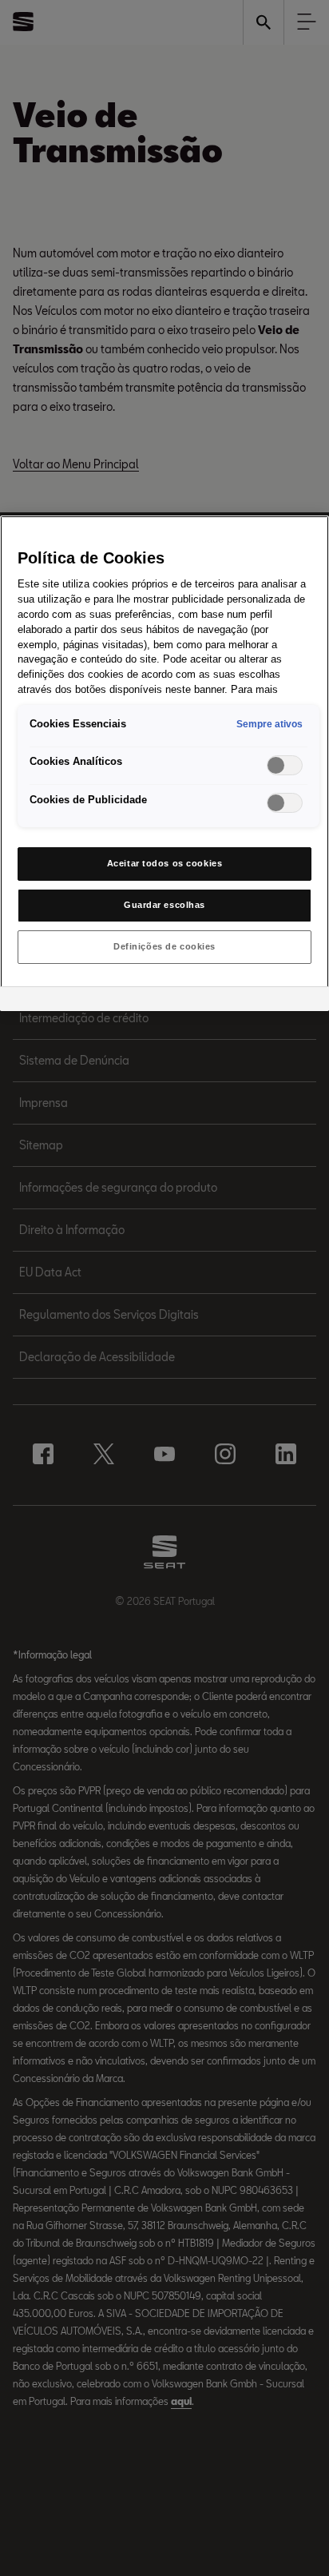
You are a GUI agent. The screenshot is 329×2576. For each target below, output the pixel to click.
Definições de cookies (164, 946)
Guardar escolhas (164, 905)
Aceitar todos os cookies (165, 863)
